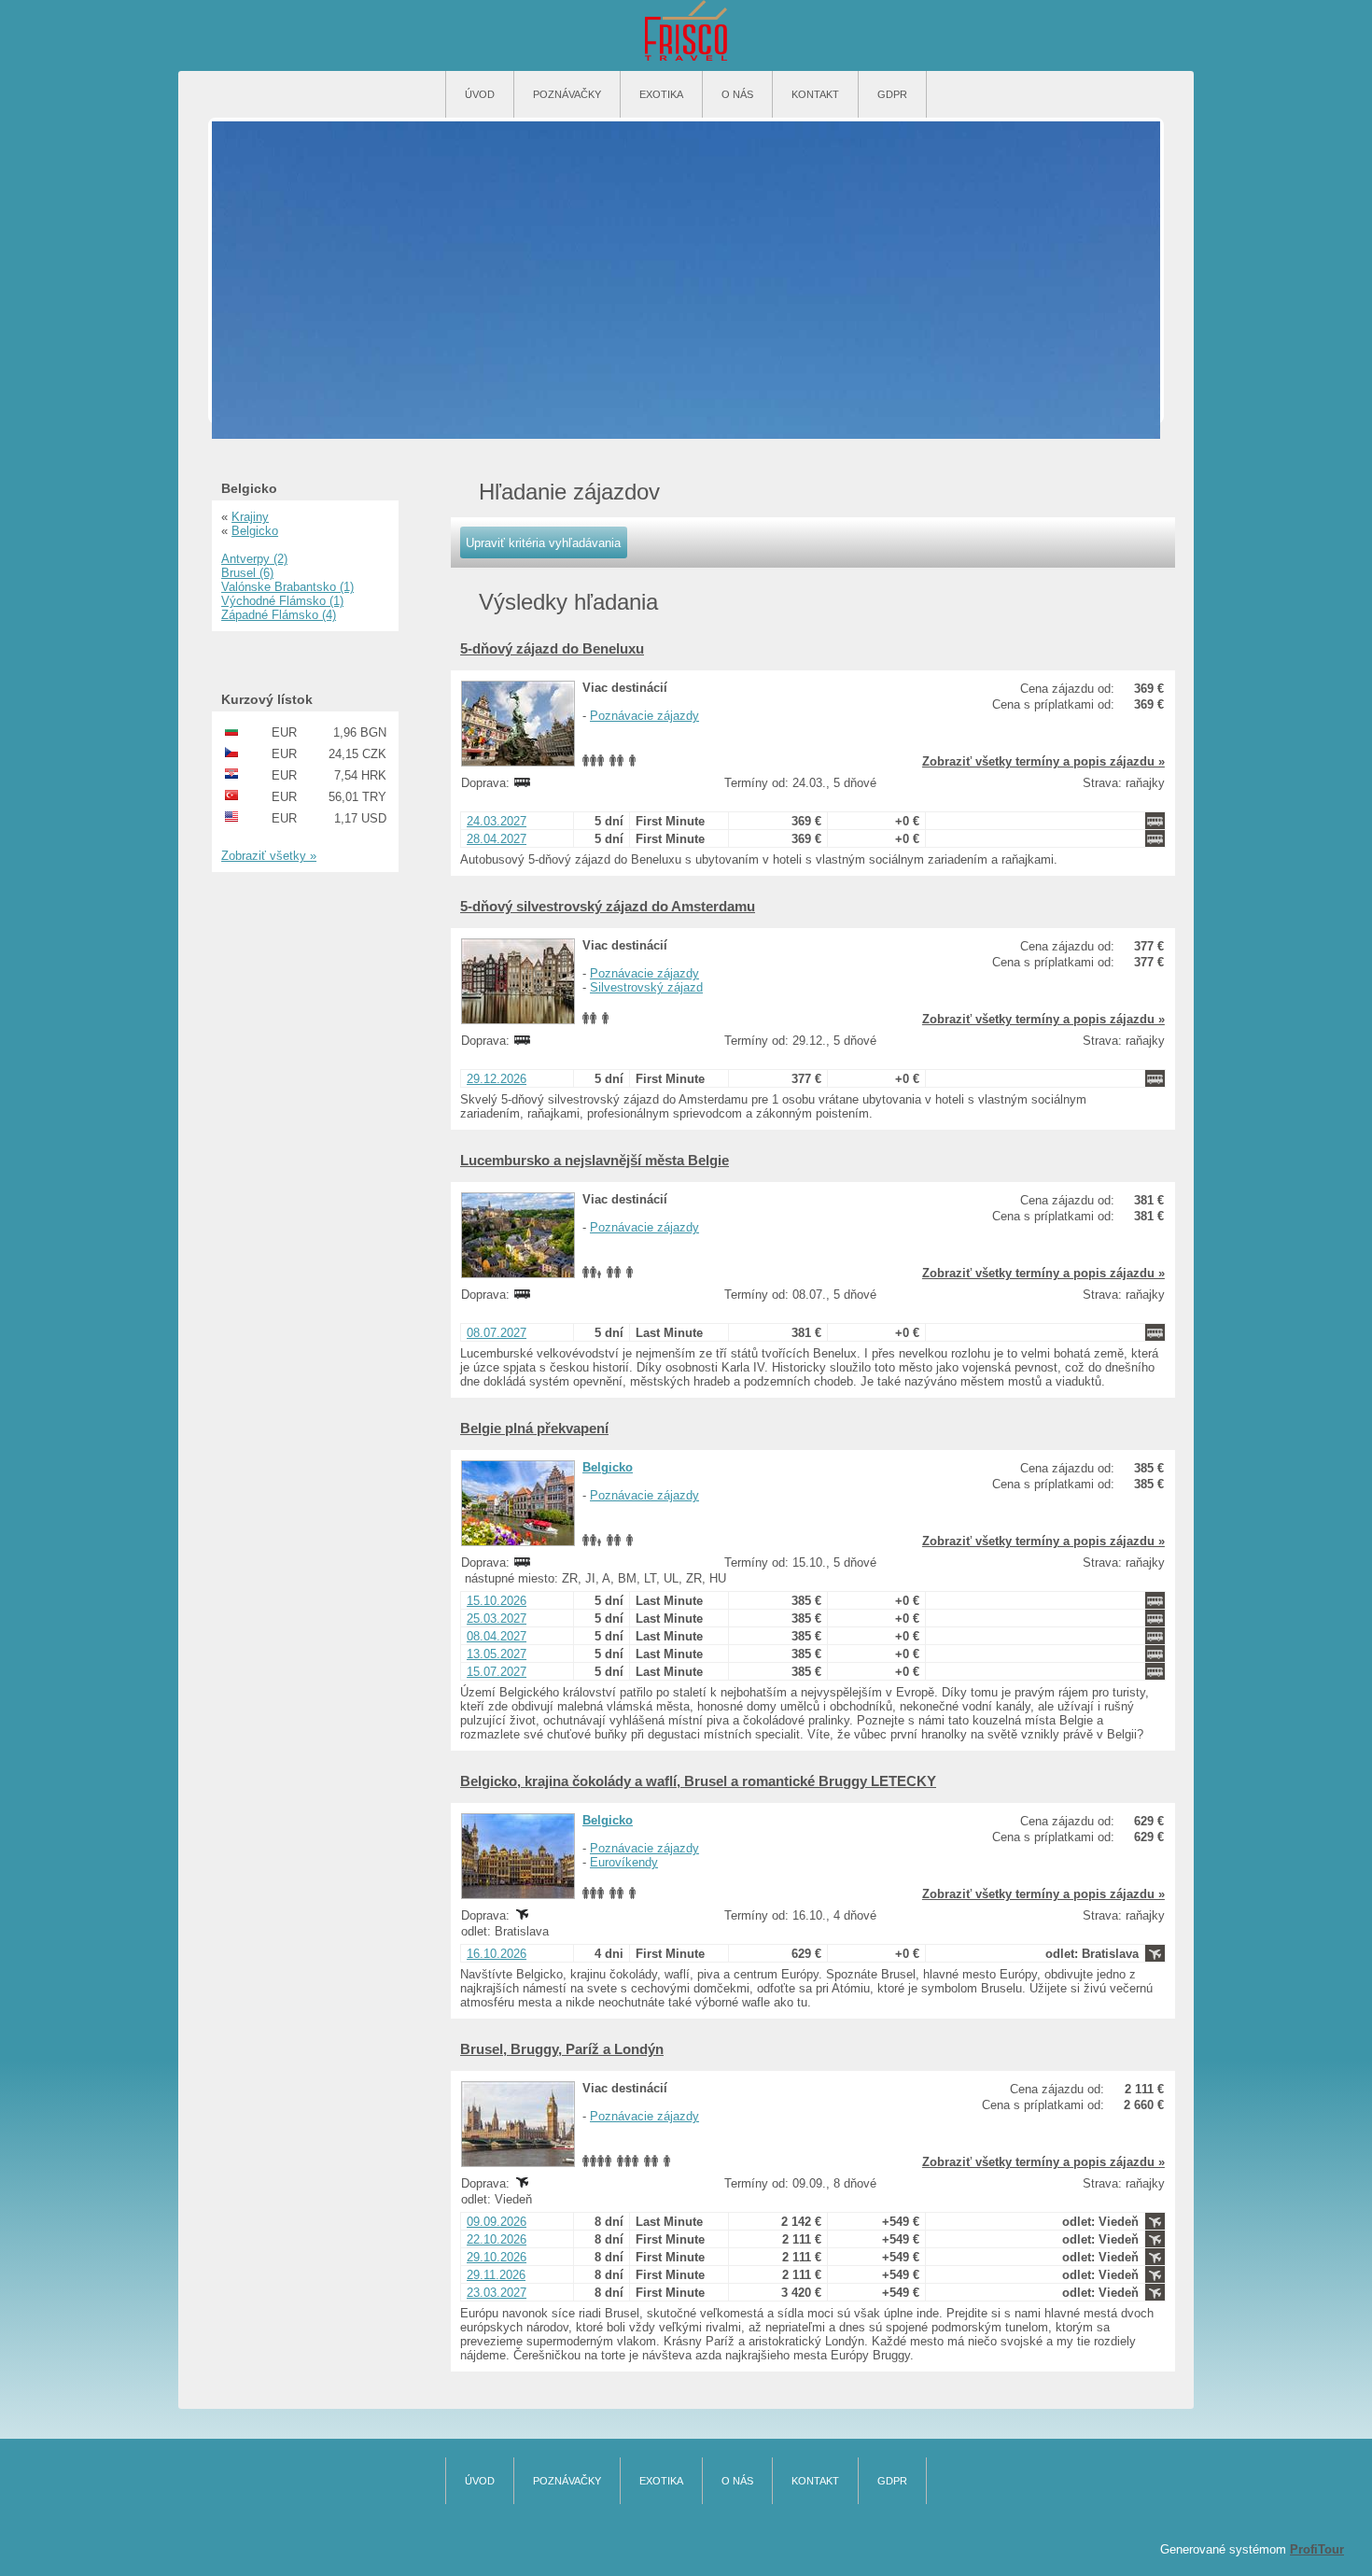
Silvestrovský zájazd (646, 987)
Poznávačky (567, 94)
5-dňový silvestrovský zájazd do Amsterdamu (608, 906)
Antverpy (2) (254, 559)
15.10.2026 (497, 1601)
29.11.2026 (496, 2275)
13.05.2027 (497, 1654)
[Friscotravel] (686, 32)
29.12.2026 (497, 1079)
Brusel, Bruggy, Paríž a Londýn (562, 2049)
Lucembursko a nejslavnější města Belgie (595, 1160)
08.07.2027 (497, 1333)
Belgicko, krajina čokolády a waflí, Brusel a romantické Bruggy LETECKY (698, 1781)
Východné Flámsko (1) (282, 601)
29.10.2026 (497, 2257)
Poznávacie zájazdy (644, 716)
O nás (737, 94)
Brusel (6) (247, 573)
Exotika (661, 94)
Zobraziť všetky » (269, 856)
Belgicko (608, 1467)
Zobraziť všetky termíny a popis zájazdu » (1043, 761)
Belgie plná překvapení (534, 1428)
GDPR (892, 94)
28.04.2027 (497, 839)
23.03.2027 (497, 2293)
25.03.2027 (497, 1619)
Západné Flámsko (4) (279, 615)
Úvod (480, 94)
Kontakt (815, 94)
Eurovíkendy (624, 1862)
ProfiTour (1317, 2549)
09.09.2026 (497, 2222)
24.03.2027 (497, 821)
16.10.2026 (497, 1954)
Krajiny (250, 517)
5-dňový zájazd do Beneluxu (552, 648)
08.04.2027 (497, 1636)
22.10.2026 (497, 2239)
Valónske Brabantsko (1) (287, 587)
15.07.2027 (497, 1672)
